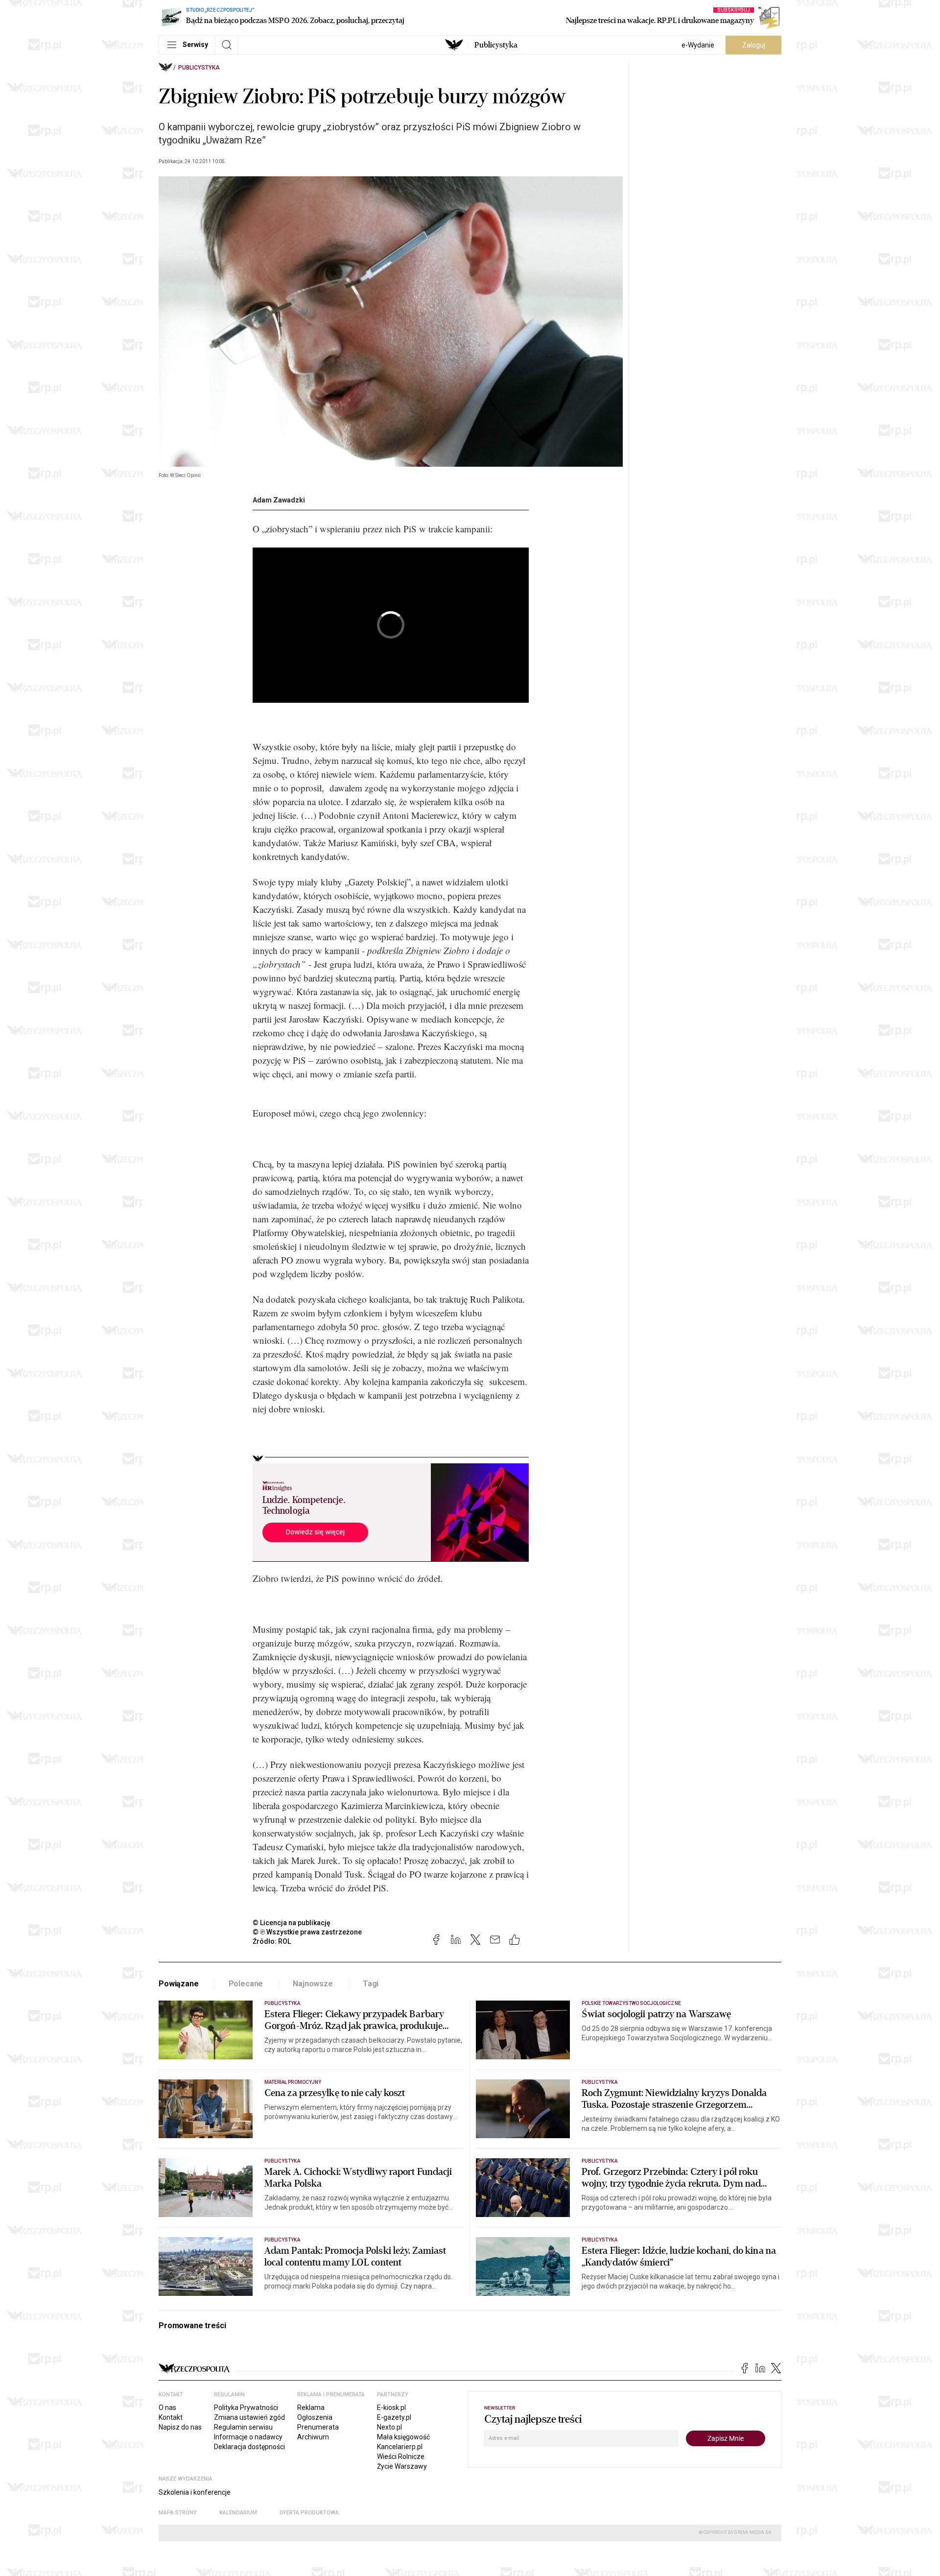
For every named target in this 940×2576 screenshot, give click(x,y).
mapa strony (178, 2513)
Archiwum (313, 2437)
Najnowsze (313, 1984)
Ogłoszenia (315, 2417)
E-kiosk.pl (391, 2408)
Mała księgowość (403, 2437)
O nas (167, 2408)
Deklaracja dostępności (249, 2447)
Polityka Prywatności (246, 2408)
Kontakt (171, 2417)
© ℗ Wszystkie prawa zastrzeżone (307, 1932)
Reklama (311, 2408)
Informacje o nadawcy (248, 2437)
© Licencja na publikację (292, 1923)
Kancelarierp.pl (400, 2447)
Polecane (246, 1984)
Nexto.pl (389, 2427)
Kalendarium (238, 2513)
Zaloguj (754, 45)
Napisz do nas (180, 2427)
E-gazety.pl (394, 2417)
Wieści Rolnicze (401, 2457)
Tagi (371, 1984)
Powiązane (179, 1984)
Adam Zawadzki (279, 500)
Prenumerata (318, 2427)
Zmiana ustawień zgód (249, 2417)
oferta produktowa (309, 2513)
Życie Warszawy (402, 2466)
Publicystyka (496, 45)
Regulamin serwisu (243, 2427)
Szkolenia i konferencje (195, 2492)
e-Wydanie (698, 45)
